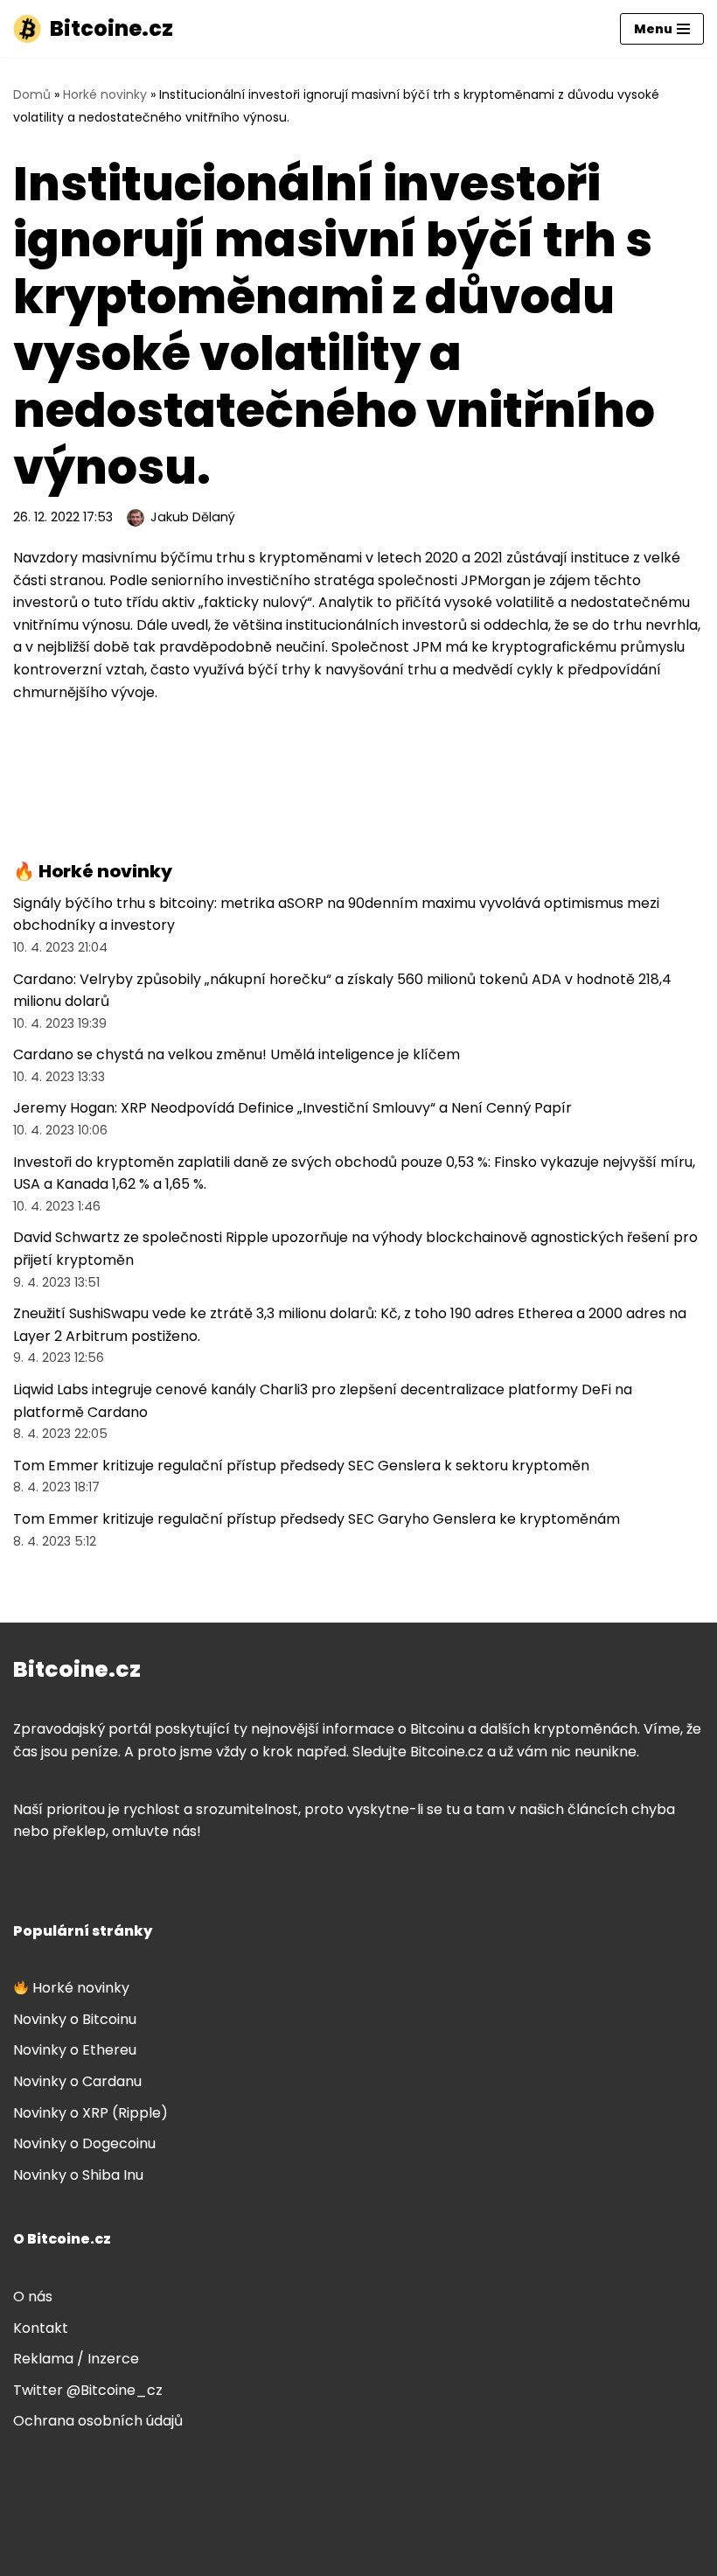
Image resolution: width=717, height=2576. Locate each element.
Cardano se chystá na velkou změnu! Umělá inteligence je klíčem (237, 1054)
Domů (32, 94)
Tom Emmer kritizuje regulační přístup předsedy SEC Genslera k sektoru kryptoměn (301, 1466)
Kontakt (41, 2328)
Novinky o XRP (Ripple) (90, 2113)
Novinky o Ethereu (75, 2050)
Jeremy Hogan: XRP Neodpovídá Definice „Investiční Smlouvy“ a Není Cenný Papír (292, 1108)
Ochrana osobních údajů (98, 2421)
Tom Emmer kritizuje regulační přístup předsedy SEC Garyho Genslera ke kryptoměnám (317, 1519)
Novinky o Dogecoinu (84, 2143)
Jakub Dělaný (193, 517)
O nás (33, 2297)
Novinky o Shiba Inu (78, 2175)
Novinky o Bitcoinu (75, 2019)
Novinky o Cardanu (77, 2081)
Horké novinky (105, 94)
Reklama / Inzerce (76, 2359)
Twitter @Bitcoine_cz (88, 2390)
